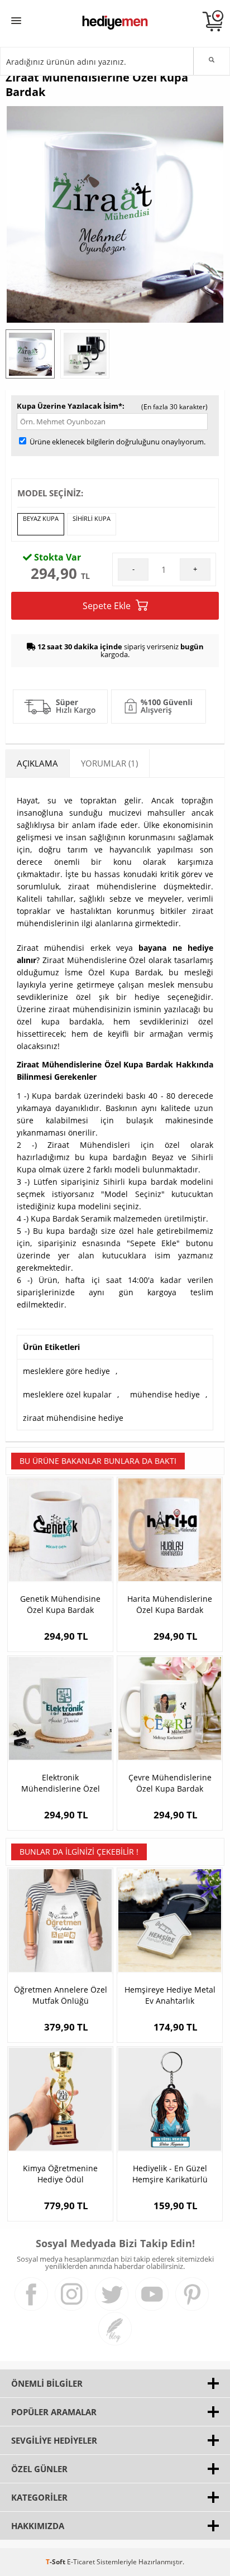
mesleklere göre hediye (66, 1371)
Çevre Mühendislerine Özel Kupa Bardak (170, 1783)
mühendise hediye (165, 1394)
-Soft (56, 2562)
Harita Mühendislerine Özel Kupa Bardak (170, 1604)
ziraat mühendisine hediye (73, 1418)
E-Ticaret (81, 2562)
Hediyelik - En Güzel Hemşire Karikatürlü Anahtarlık (170, 2174)
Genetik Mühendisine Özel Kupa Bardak (60, 1604)
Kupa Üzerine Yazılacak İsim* (70, 406)
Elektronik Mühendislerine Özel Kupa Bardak (61, 1783)
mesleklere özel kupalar (67, 1394)
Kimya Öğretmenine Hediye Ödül (60, 2174)
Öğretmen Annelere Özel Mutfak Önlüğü (61, 1995)
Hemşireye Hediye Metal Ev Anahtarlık (170, 1995)
